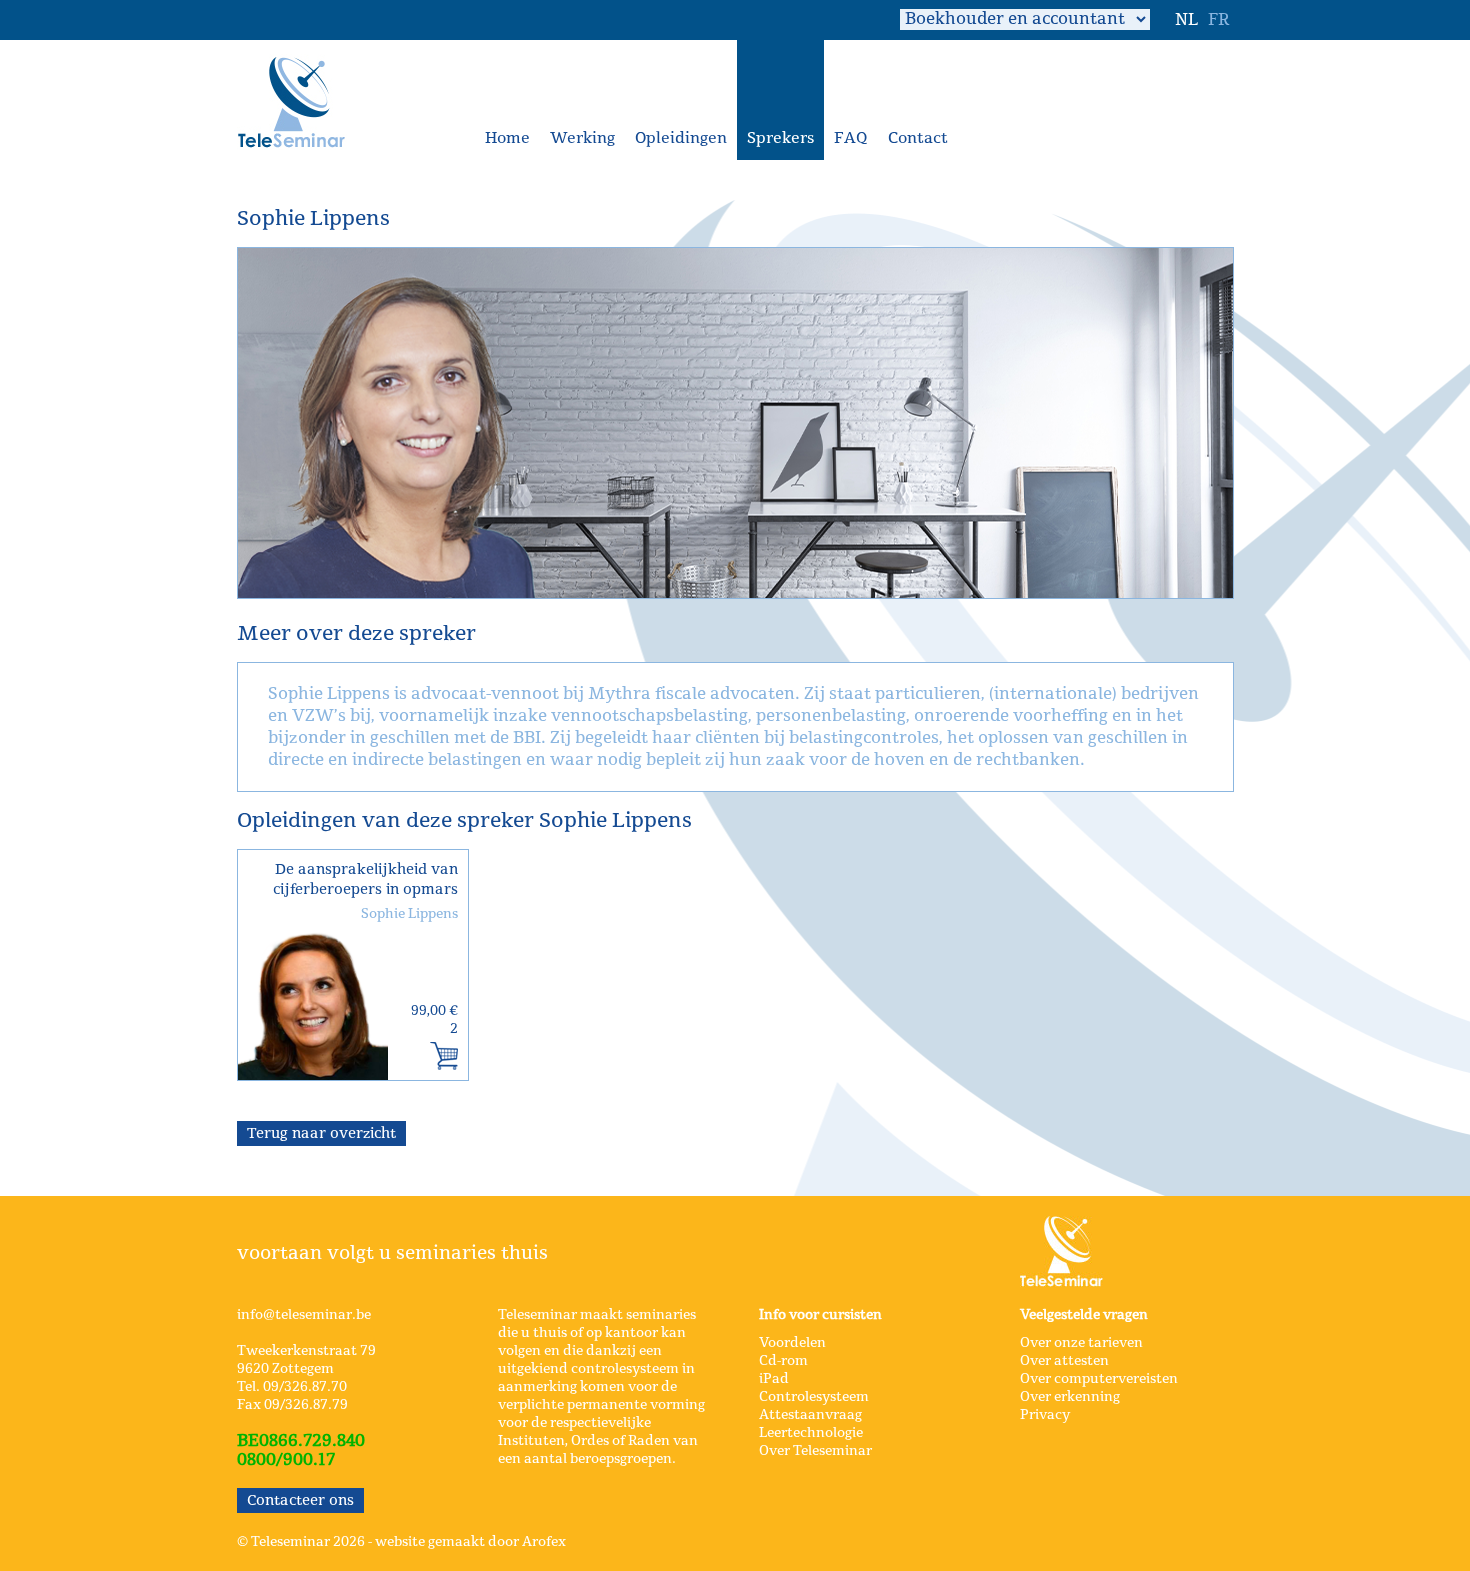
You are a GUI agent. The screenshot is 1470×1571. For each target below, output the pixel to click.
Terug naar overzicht (321, 1133)
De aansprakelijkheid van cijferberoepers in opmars (365, 879)
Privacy (1045, 1415)
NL (1186, 20)
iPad (774, 1379)
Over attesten (1064, 1361)
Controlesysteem (814, 1397)
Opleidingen (681, 138)
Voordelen (792, 1343)
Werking (582, 138)
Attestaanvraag (810, 1415)
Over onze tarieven (1081, 1343)
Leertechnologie (811, 1433)
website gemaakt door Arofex (470, 1542)
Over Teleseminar (815, 1451)
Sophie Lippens (409, 914)
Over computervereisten (1099, 1379)
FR (1218, 20)
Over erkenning (1070, 1397)
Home (507, 138)
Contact (918, 138)
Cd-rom (783, 1361)
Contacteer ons (300, 1500)
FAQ (851, 138)
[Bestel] (444, 1056)
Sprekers (780, 138)
